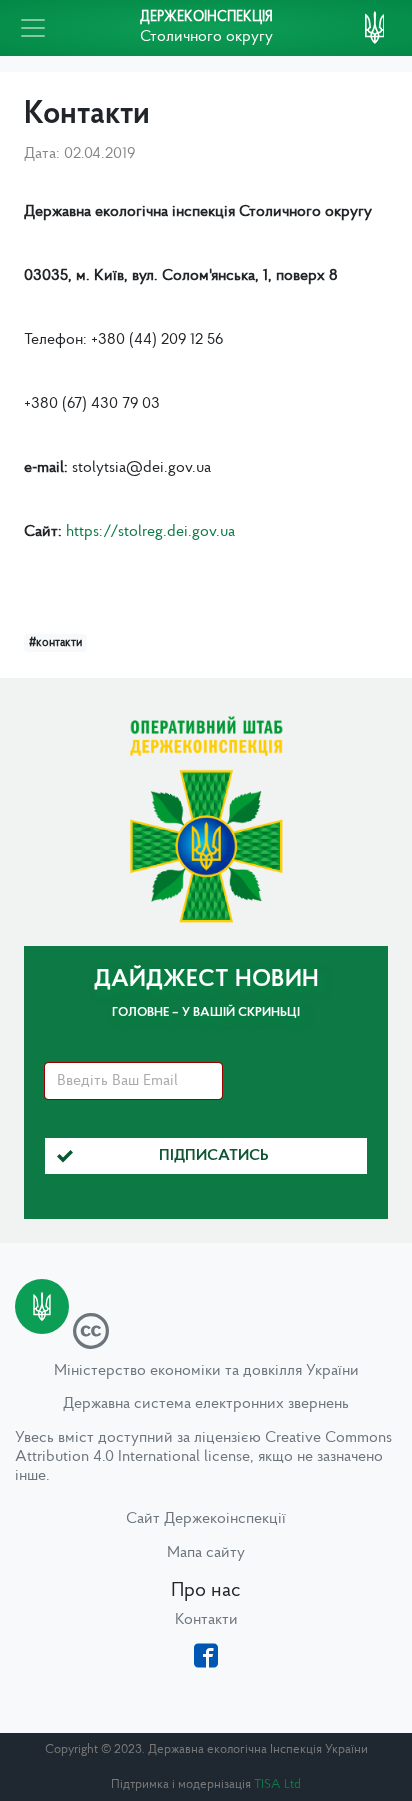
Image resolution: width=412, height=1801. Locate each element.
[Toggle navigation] (33, 28)
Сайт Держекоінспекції (206, 1519)
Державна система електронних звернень (206, 1404)
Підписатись (214, 1156)
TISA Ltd (277, 1784)
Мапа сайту (206, 1553)
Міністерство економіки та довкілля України (206, 1371)
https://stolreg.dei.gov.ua (150, 532)
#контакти (55, 643)
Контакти (206, 1620)
